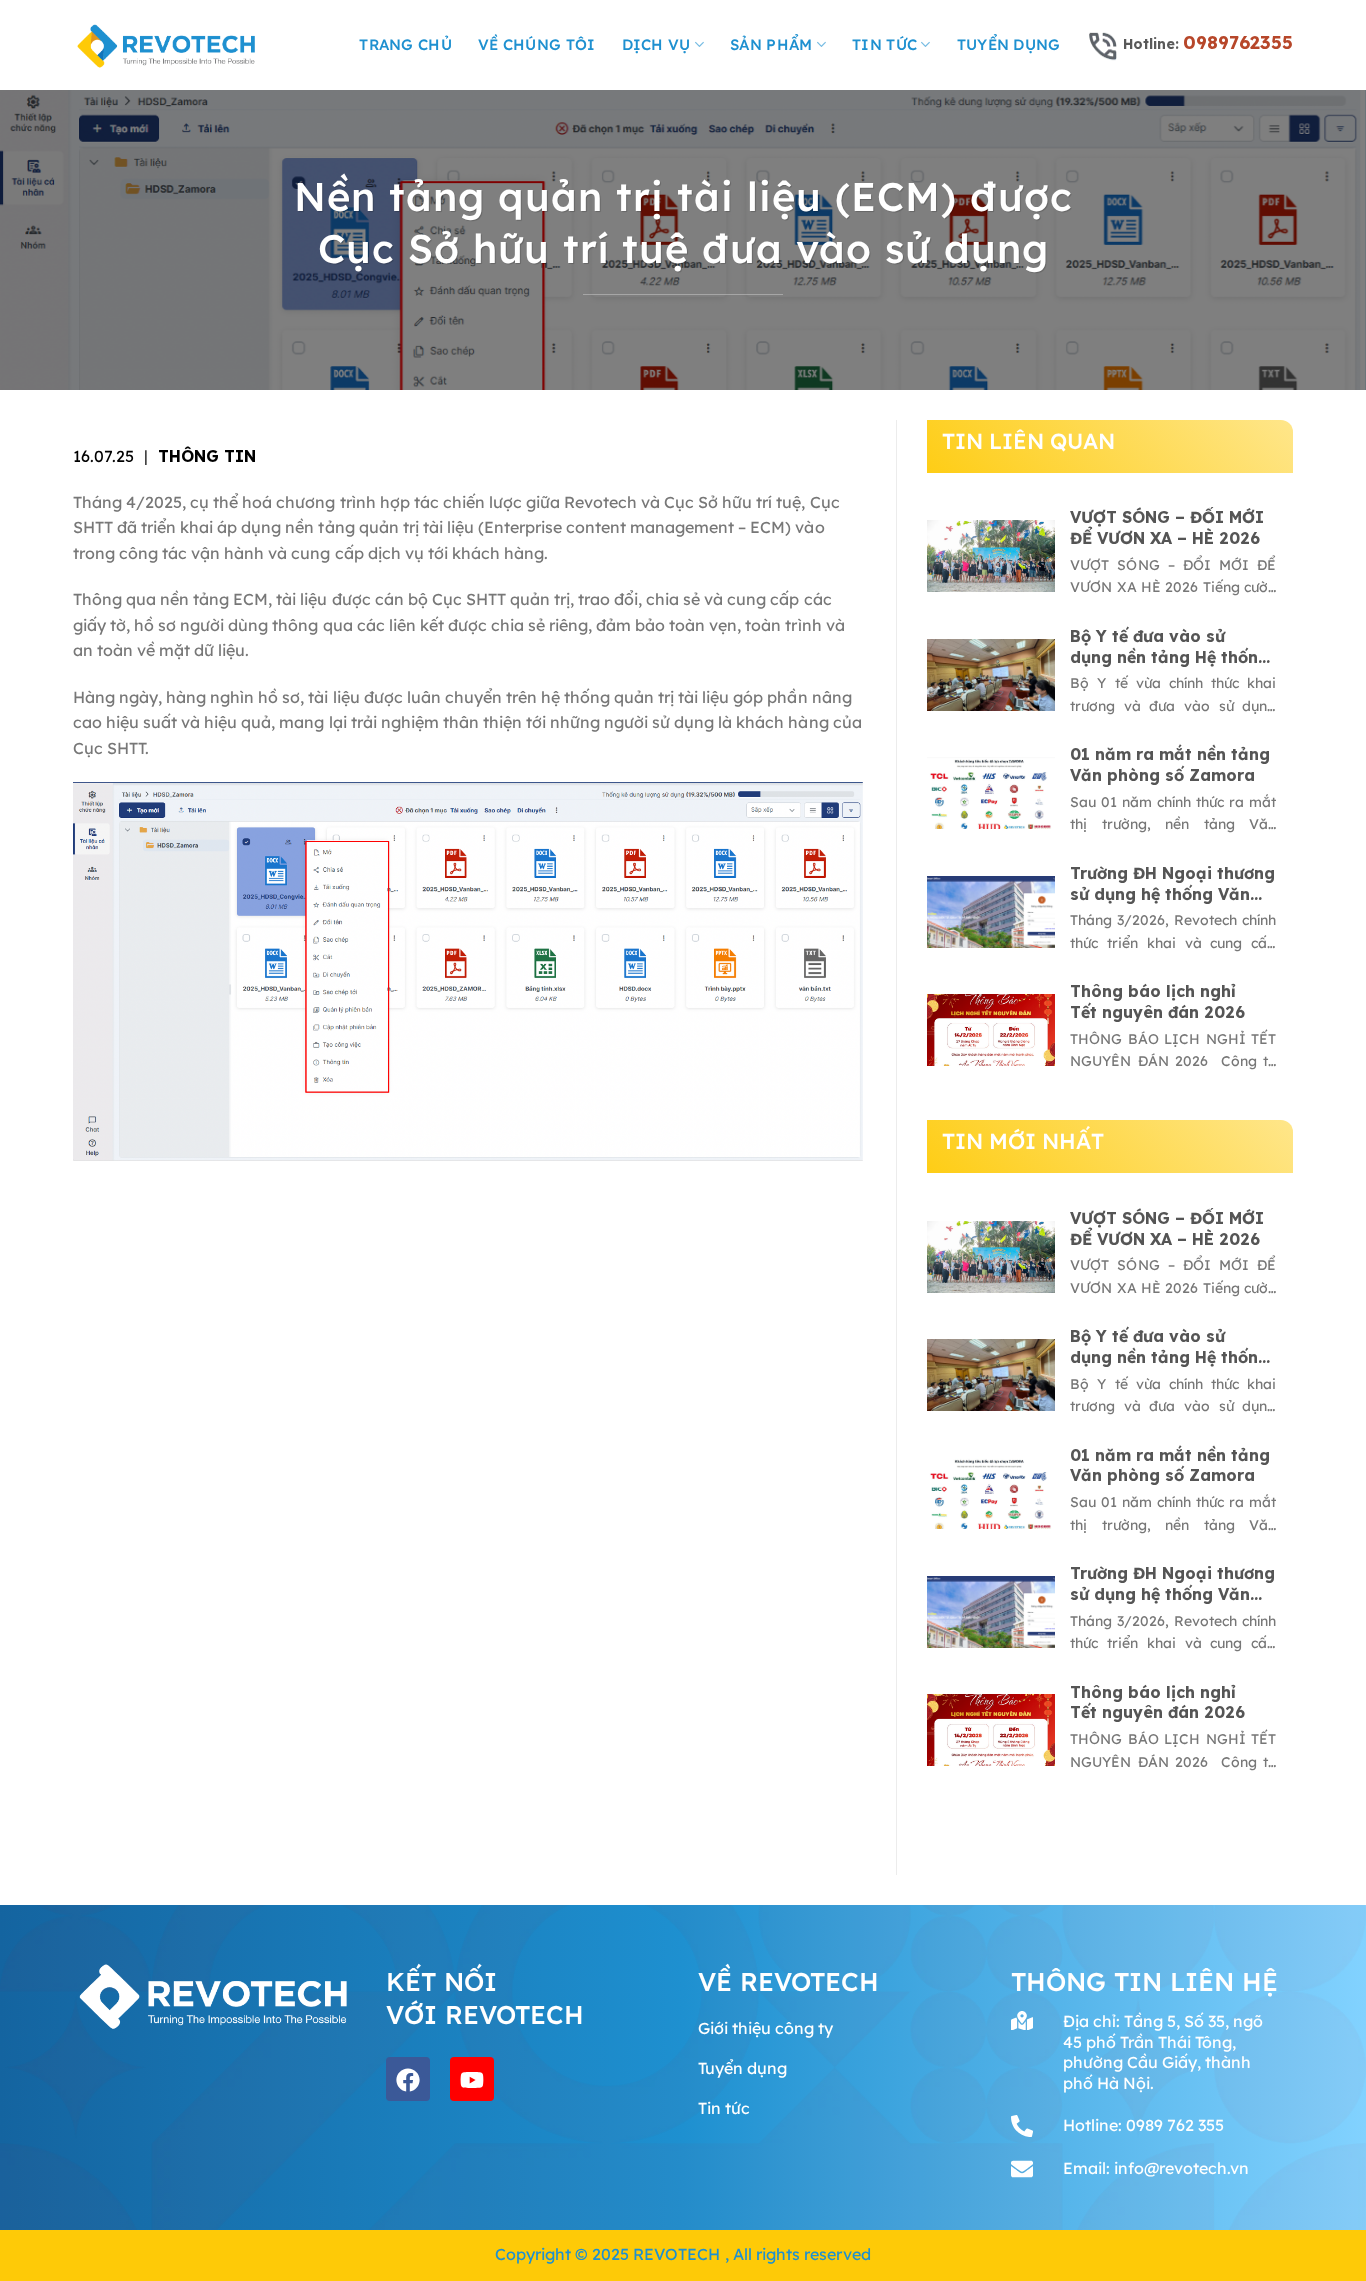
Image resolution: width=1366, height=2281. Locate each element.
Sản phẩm (771, 44)
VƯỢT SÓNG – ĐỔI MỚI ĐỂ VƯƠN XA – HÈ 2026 (1167, 527)
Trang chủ (405, 44)
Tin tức (884, 44)
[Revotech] (167, 45)
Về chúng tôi (537, 44)
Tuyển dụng (1009, 44)
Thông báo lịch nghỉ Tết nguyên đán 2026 (1157, 1001)
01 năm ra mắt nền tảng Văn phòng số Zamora (1170, 764)
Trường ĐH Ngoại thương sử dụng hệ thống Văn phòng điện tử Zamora (1172, 884)
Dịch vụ (656, 44)
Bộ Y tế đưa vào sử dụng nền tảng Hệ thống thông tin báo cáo (1169, 647)
